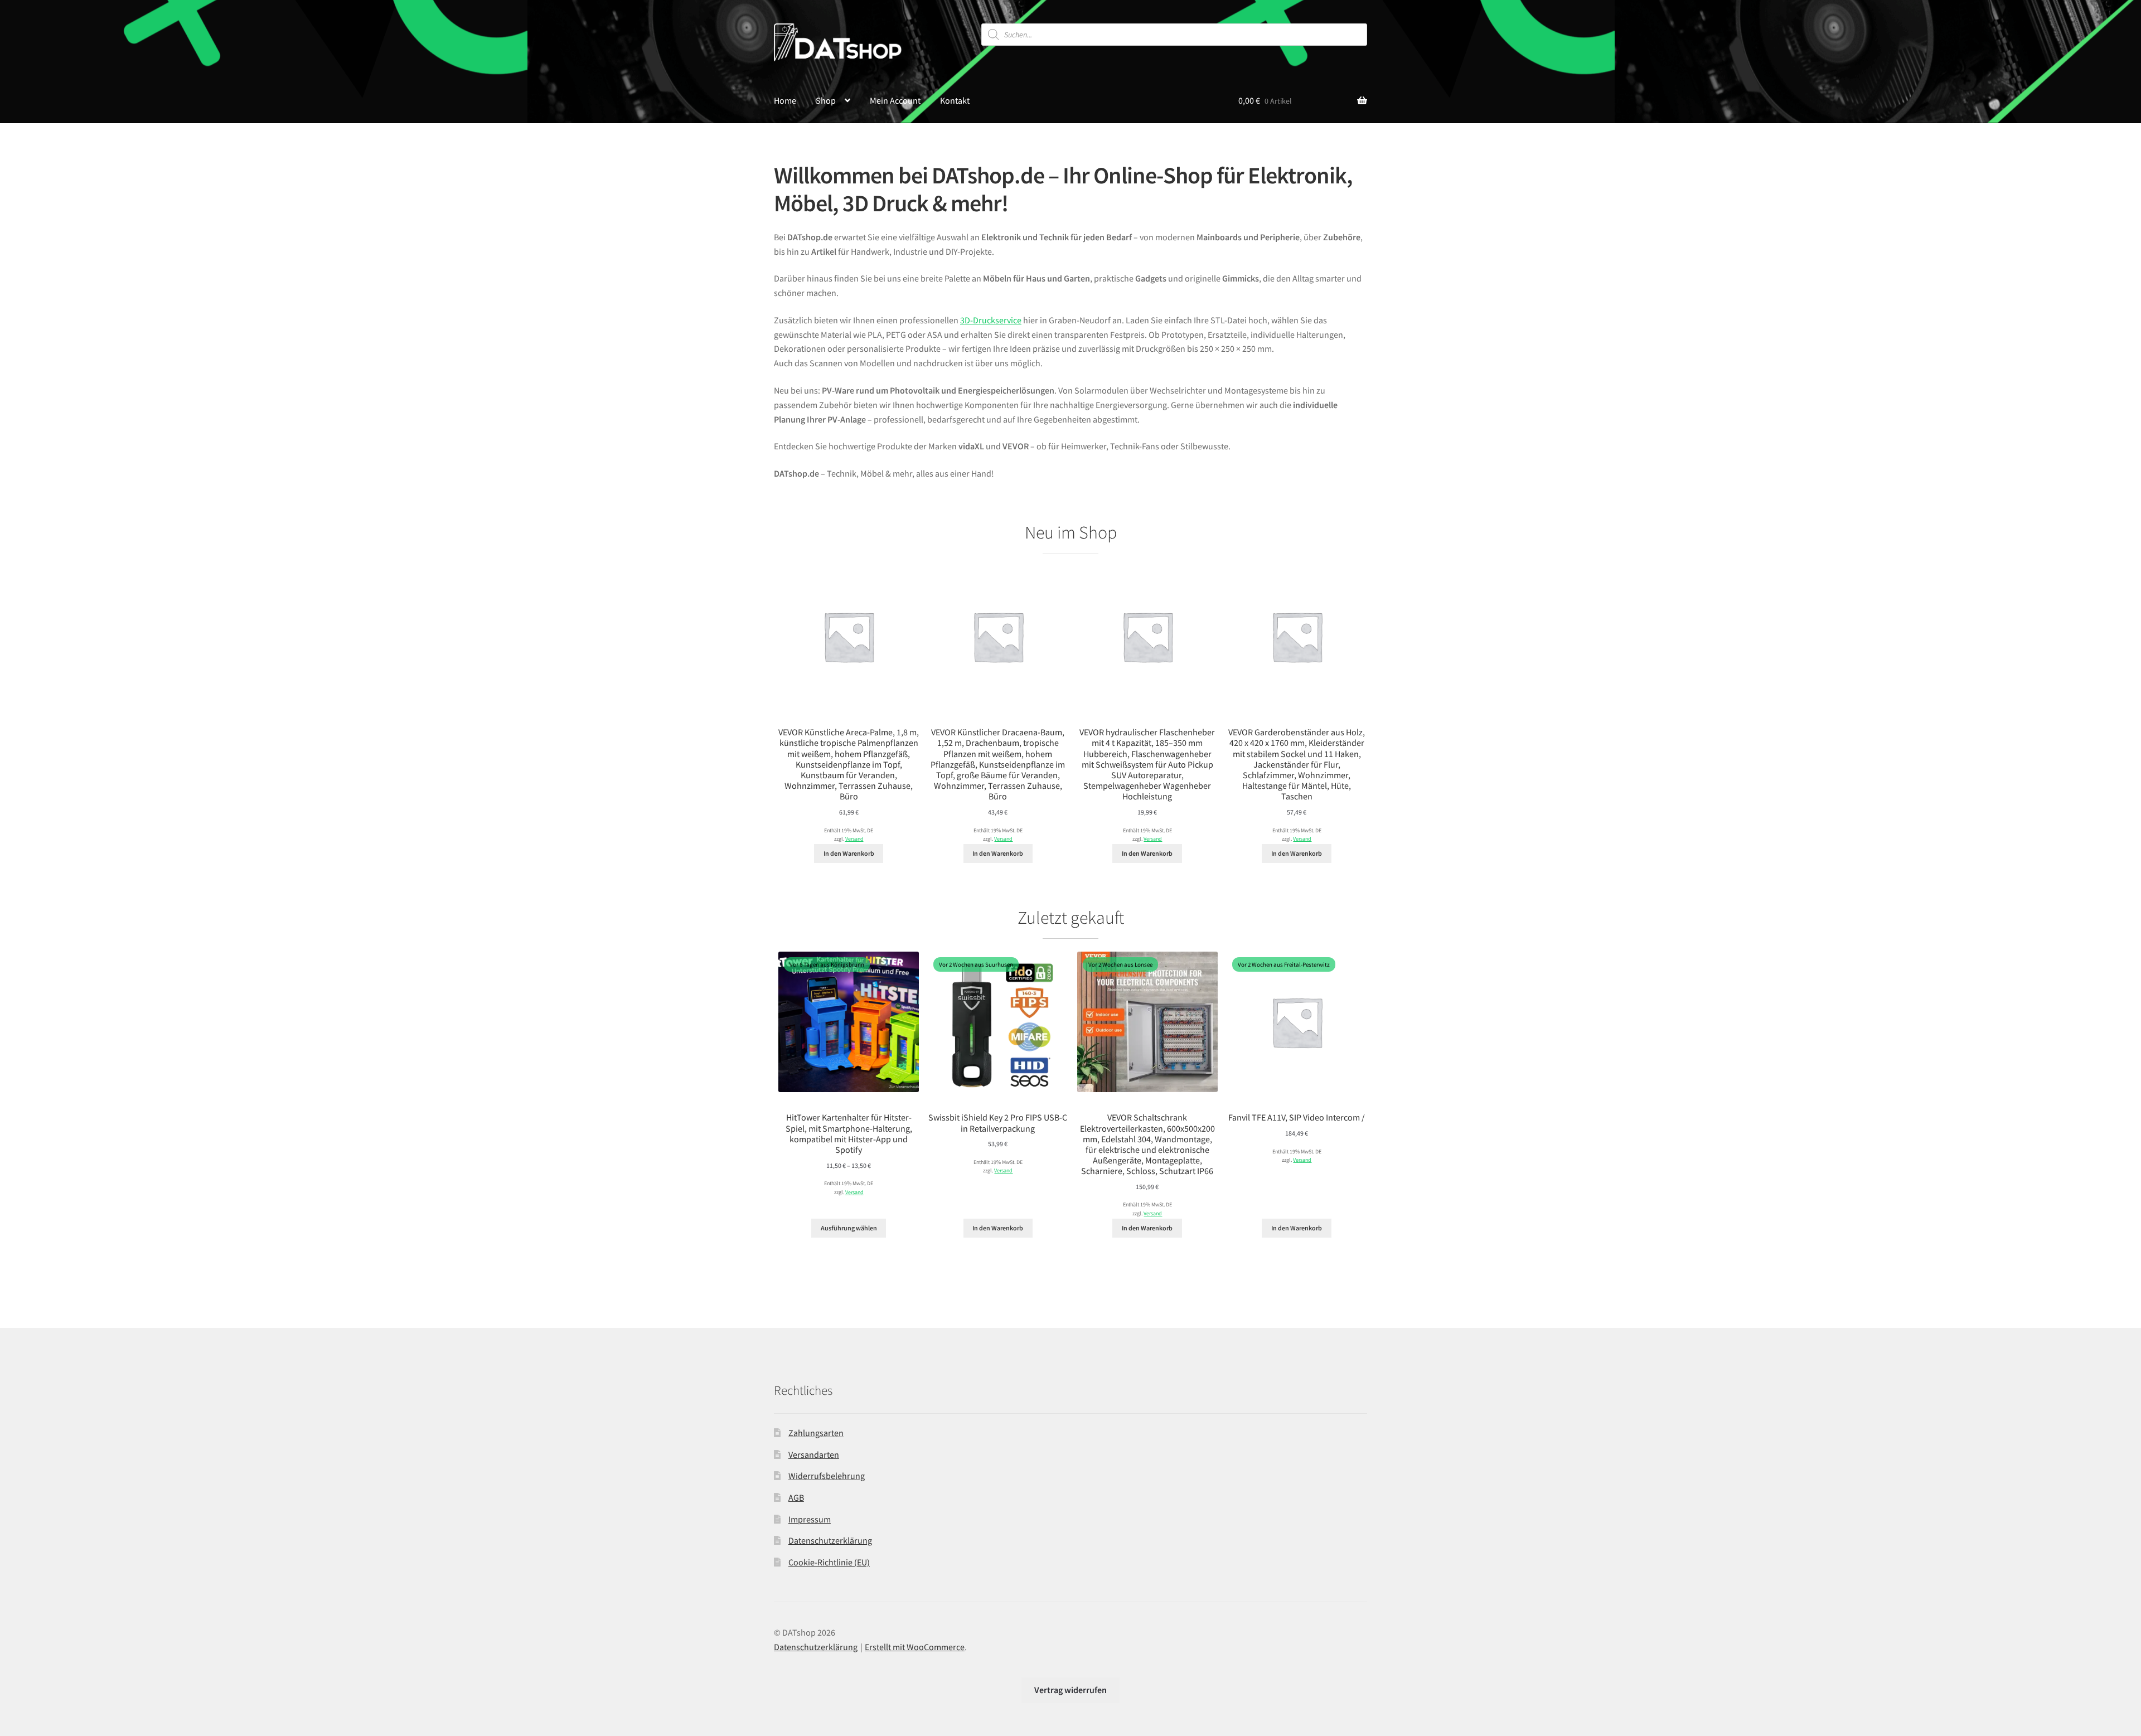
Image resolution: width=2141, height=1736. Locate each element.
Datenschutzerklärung (830, 1540)
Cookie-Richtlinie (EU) (829, 1562)
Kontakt (955, 100)
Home (785, 100)
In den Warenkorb (849, 853)
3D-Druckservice (991, 320)
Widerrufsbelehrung (827, 1476)
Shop (826, 100)
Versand (854, 839)
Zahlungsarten (816, 1433)
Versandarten (814, 1454)
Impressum (810, 1519)
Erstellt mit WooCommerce (915, 1647)
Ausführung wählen (849, 1228)
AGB (796, 1497)
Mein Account (895, 100)
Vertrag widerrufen (1070, 1690)
